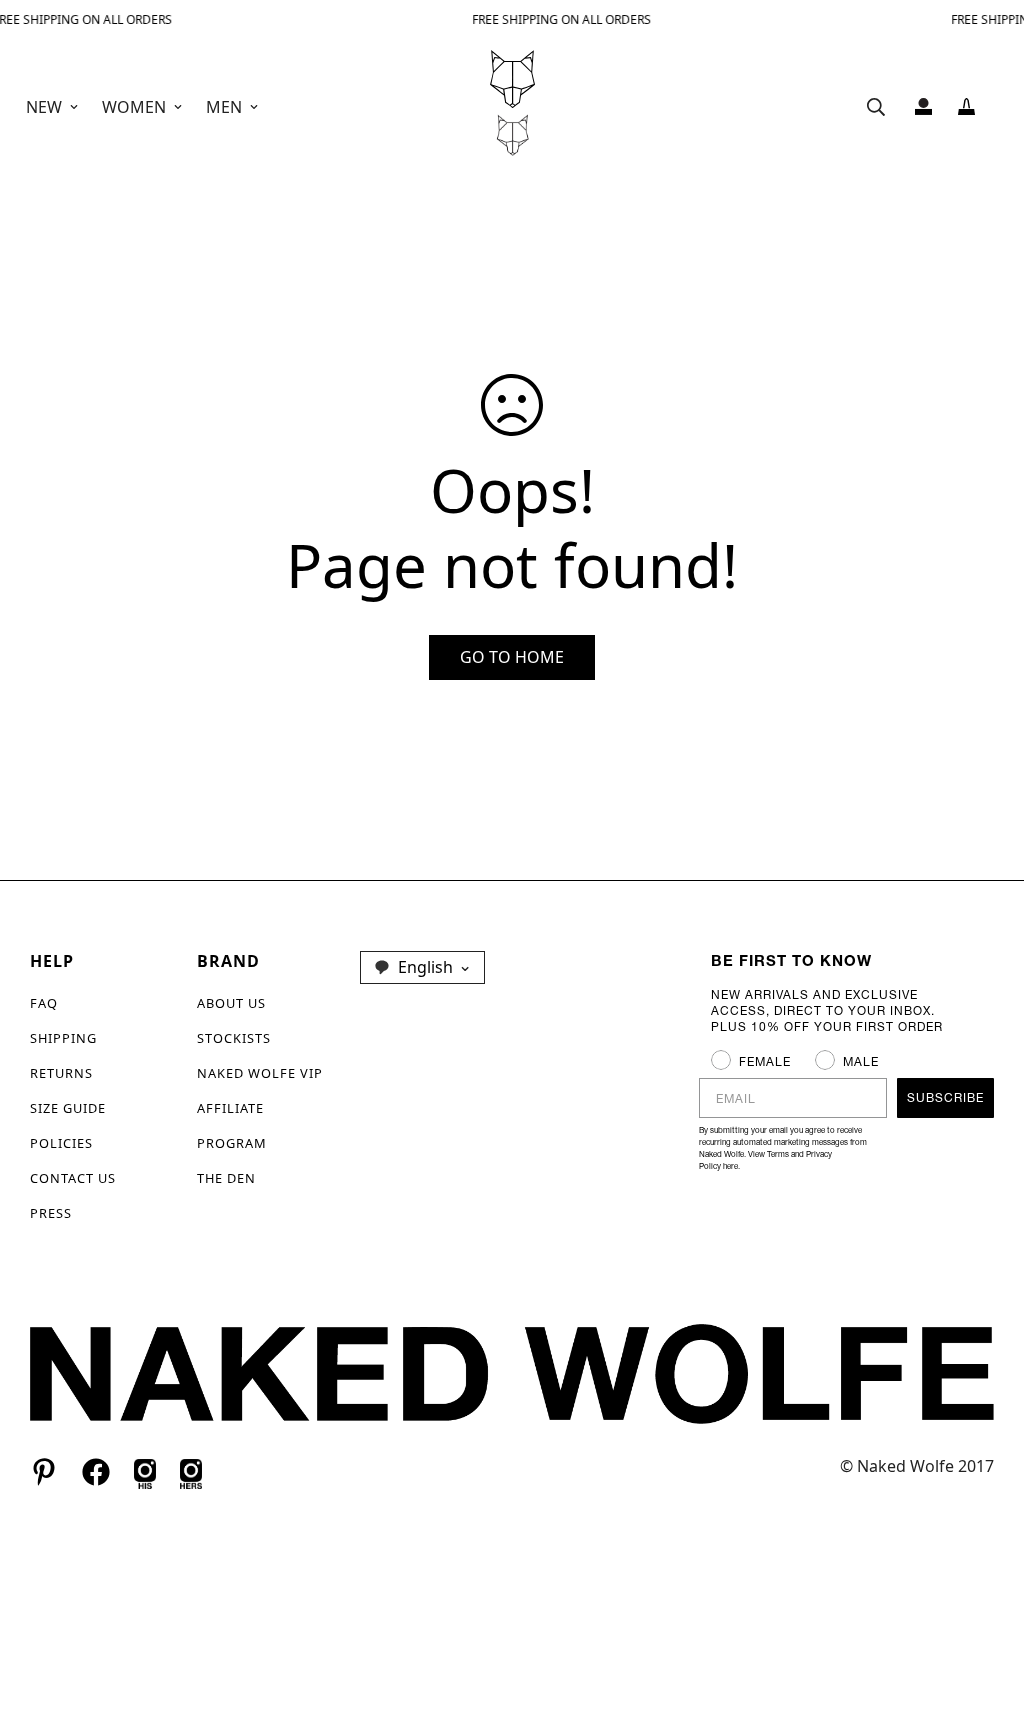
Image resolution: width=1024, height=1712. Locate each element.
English (425, 967)
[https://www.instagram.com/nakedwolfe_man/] (145, 1471)
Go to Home (512, 657)
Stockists (234, 1038)
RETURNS (61, 1073)
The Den (226, 1178)
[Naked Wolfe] (512, 106)
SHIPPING (63, 1038)
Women (134, 107)
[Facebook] (96, 1472)
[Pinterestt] (44, 1472)
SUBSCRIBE (945, 1097)
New (44, 107)
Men (224, 107)
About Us (231, 1003)
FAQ (44, 1003)
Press (51, 1213)
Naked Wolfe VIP (260, 1073)
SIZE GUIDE (68, 1108)
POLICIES (61, 1143)
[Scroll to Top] (985, 1603)
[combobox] (422, 967)
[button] (966, 106)
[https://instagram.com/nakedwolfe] (191, 1471)
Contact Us (73, 1178)
